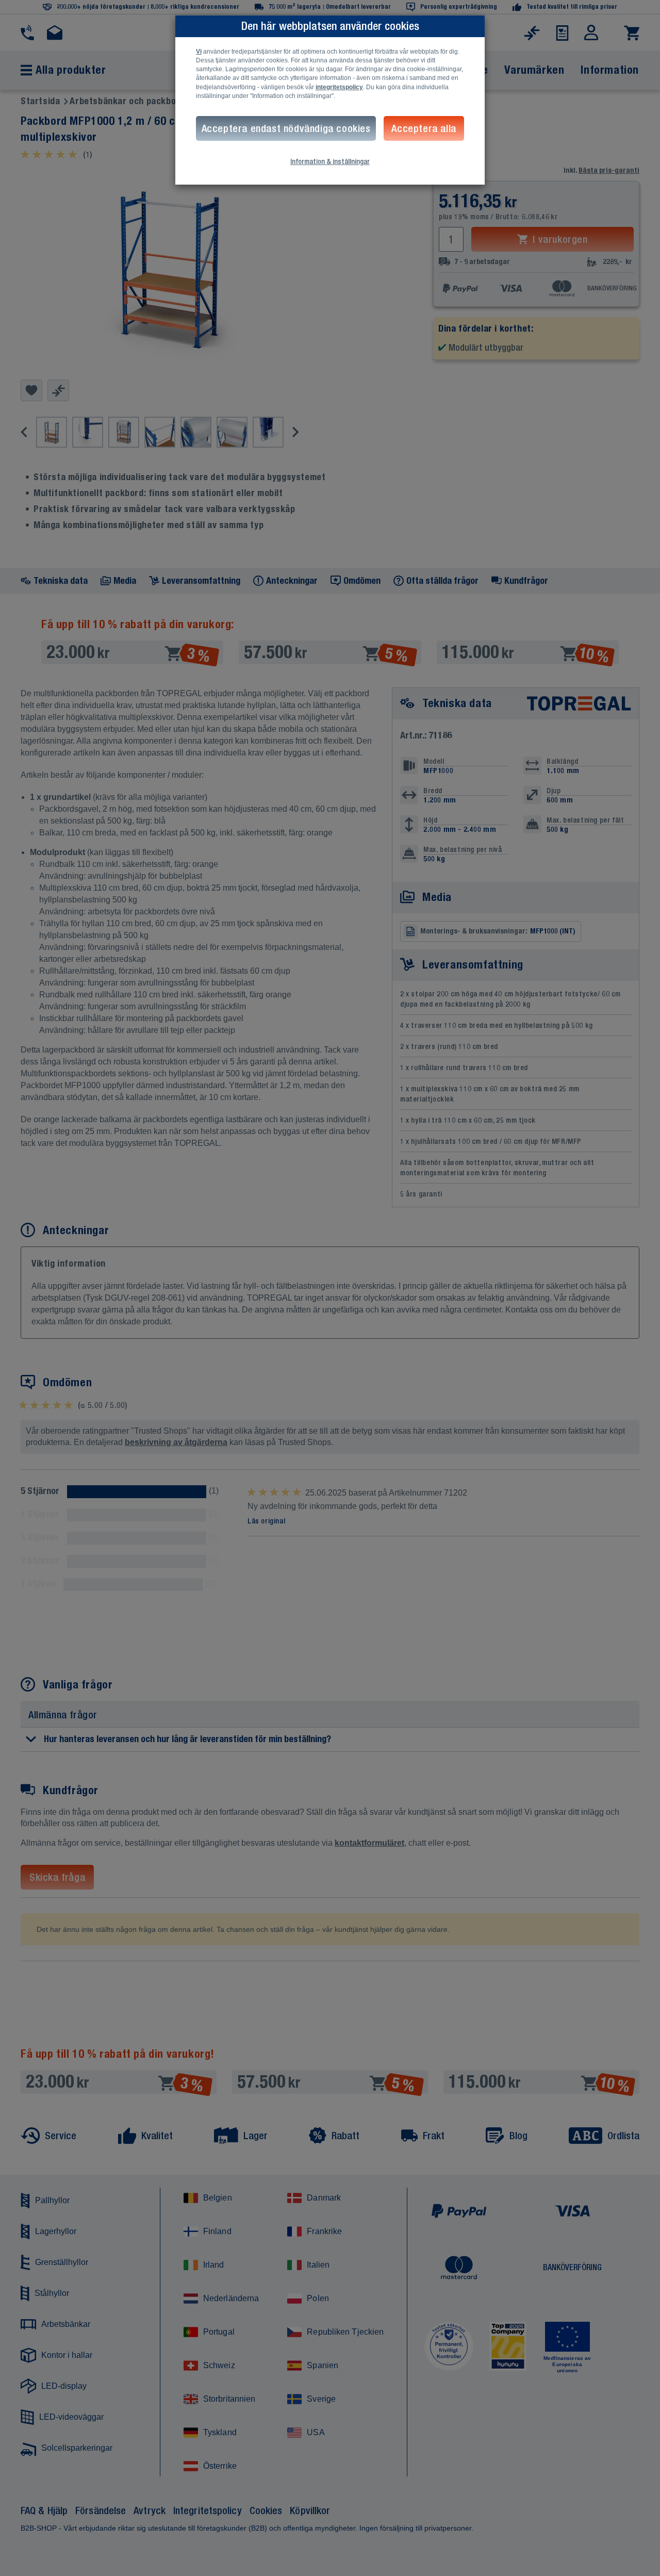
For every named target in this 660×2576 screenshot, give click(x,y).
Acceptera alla (424, 128)
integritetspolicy (339, 87)
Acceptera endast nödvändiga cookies (286, 128)
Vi (199, 52)
